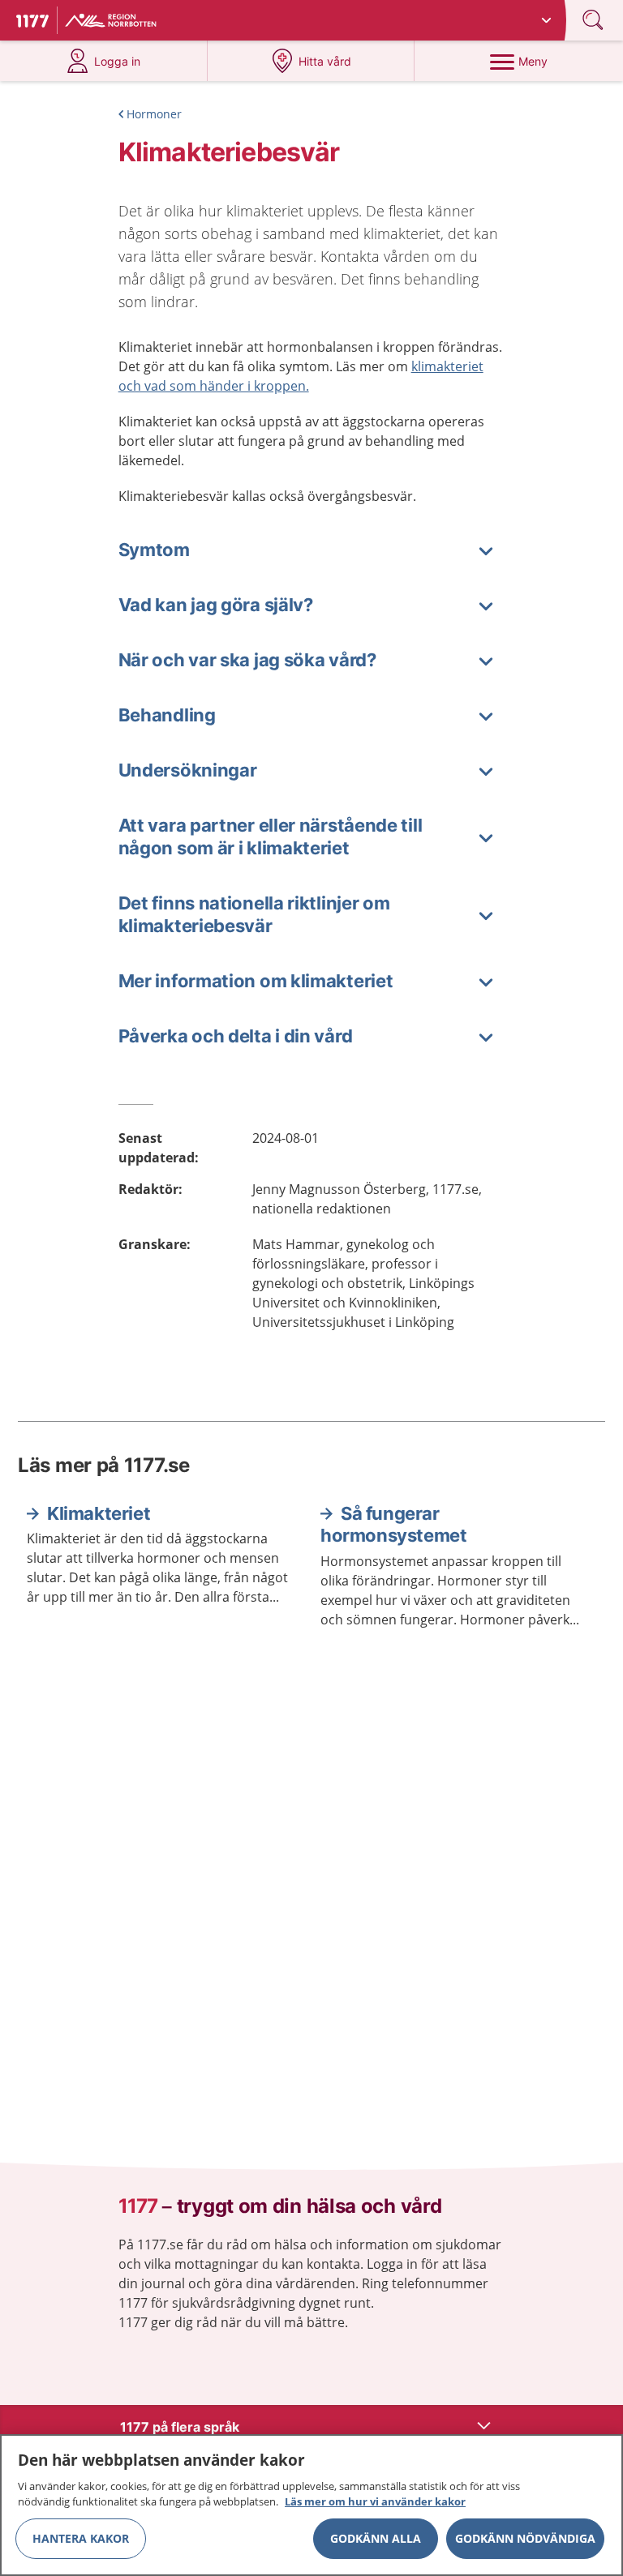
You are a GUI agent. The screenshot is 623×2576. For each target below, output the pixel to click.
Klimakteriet (99, 1513)
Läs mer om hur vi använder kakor (375, 2501)
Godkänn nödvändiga (525, 2538)
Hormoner (154, 114)
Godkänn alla (376, 2538)
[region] (311, 2505)
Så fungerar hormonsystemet (393, 1525)
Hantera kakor (81, 2538)
